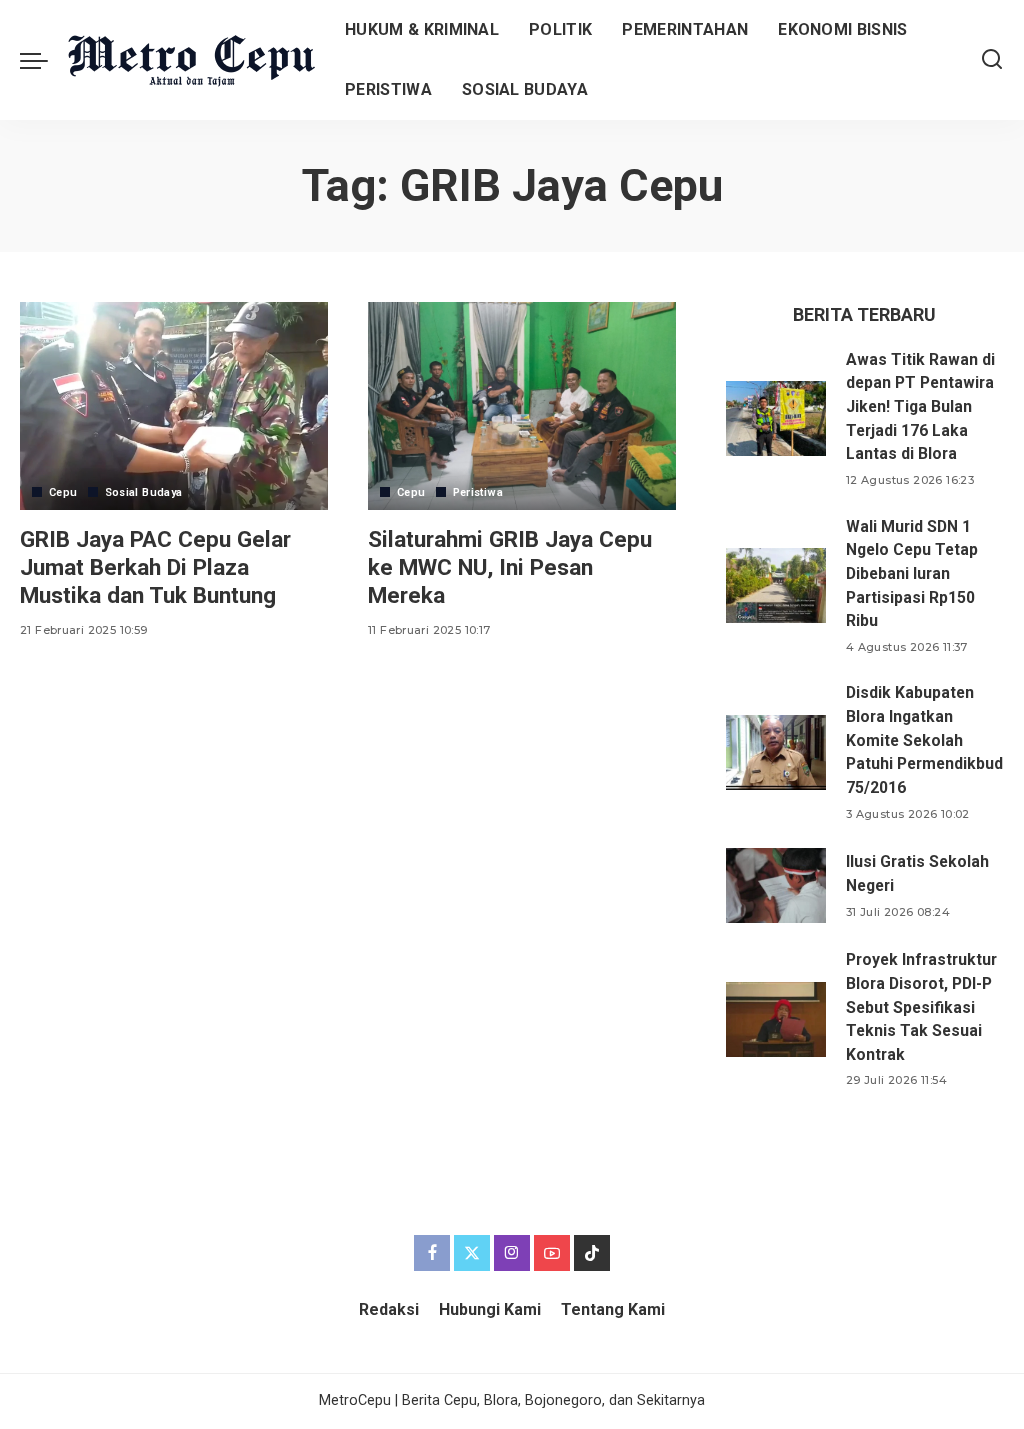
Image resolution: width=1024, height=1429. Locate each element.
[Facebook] (432, 1253)
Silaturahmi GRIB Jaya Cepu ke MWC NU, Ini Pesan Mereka (510, 567)
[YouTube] (552, 1253)
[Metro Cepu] (191, 60)
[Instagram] (512, 1253)
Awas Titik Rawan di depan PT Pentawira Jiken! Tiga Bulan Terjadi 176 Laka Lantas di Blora (920, 407)
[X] (472, 1253)
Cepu (63, 492)
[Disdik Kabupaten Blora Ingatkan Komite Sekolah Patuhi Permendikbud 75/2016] (776, 752)
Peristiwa (478, 492)
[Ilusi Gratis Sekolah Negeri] (776, 885)
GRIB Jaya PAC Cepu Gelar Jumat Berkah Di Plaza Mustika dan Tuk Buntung (155, 567)
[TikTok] (592, 1253)
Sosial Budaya (144, 492)
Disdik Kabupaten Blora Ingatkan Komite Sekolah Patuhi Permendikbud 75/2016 (924, 740)
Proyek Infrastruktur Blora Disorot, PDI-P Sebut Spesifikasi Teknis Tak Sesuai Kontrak (921, 1007)
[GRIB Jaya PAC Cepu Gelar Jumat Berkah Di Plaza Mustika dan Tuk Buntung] (174, 406)
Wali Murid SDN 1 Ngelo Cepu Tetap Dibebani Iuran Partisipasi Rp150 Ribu (912, 574)
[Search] (992, 60)
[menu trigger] (44, 60)
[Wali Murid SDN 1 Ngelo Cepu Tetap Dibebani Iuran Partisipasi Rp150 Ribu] (776, 585)
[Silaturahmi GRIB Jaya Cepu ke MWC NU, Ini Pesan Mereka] (522, 406)
